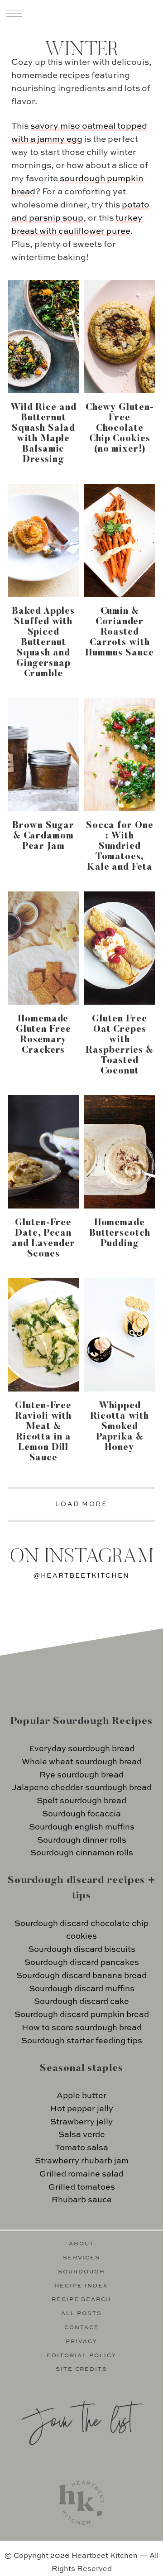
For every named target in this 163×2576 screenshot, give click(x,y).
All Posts (82, 2314)
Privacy (81, 2342)
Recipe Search (82, 2300)
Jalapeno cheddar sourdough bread (81, 1788)
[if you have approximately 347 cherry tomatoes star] (43, 1615)
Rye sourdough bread (81, 1775)
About (81, 2244)
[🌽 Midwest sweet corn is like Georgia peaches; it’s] (43, 1661)
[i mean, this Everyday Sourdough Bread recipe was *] (120, 1615)
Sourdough (81, 2272)
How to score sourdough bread (82, 2028)
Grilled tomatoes (82, 2187)
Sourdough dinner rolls (82, 1840)
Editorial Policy (81, 2356)
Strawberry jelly (81, 2122)
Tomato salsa (82, 2148)
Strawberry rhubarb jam (82, 2161)
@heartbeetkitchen (81, 1576)
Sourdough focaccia (81, 1814)
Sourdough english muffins (82, 1827)
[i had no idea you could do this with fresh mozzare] (120, 1661)
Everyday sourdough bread (82, 1749)
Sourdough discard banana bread (81, 1976)
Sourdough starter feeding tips (82, 2041)
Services (82, 2258)
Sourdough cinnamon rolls (82, 1853)
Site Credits (82, 2369)
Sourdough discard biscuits (82, 1950)
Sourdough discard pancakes (82, 1963)
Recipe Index (81, 2286)
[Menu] (14, 13)
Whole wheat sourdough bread (82, 1762)
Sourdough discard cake (81, 2002)
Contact (81, 2328)
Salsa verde (82, 2135)
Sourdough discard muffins (82, 1989)
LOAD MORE (82, 1504)
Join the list (77, 2419)
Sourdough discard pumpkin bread (82, 2015)
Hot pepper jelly (82, 2109)
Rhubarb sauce (82, 2200)
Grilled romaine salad (81, 2174)
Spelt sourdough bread (81, 1801)
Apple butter (81, 2096)
